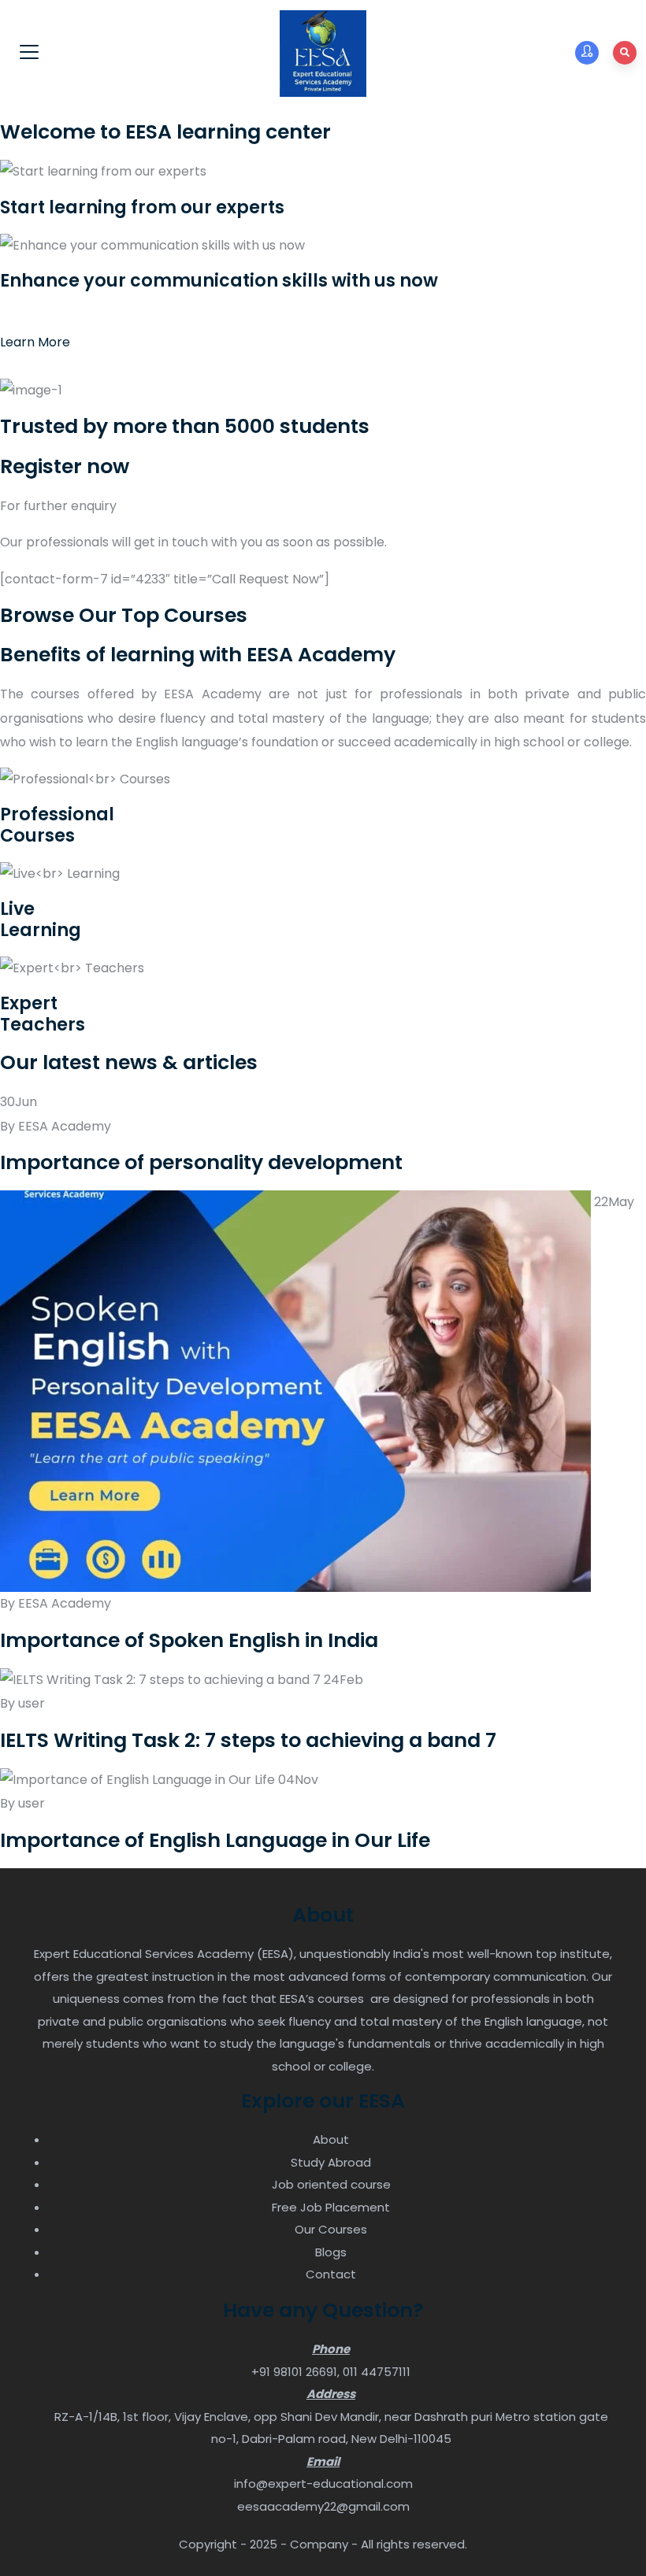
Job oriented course (331, 2184)
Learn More (35, 342)
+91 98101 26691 (294, 2372)
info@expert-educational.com (323, 2483)
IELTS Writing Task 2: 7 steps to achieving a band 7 (248, 1740)
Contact (331, 2274)
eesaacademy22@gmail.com (323, 2506)
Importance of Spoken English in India (189, 1640)
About (331, 2139)
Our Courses (331, 2229)
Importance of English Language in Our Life (215, 1840)
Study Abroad (331, 2162)
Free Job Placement (331, 2207)
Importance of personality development (201, 1162)
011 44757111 (377, 2372)
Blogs (331, 2252)
